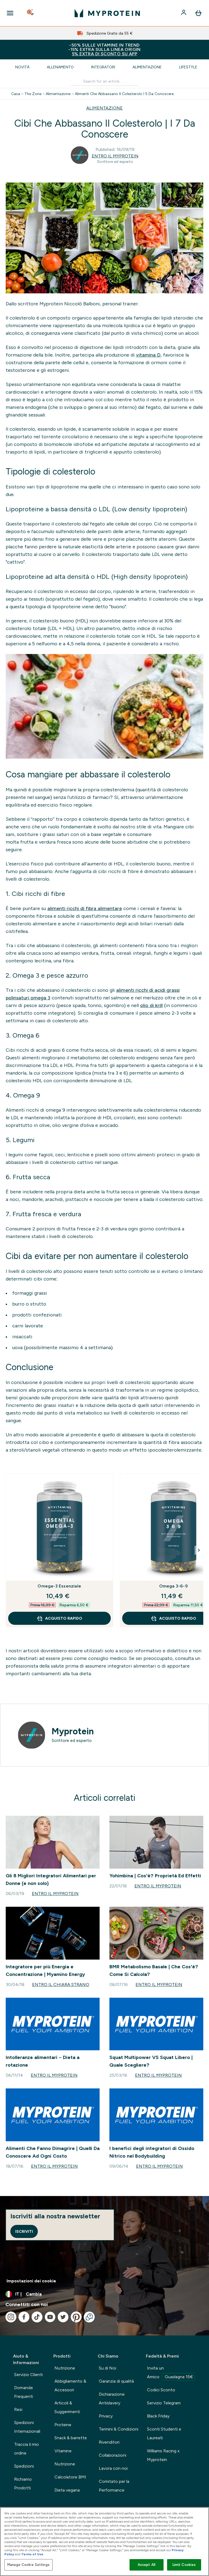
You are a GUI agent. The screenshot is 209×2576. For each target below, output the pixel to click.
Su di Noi (107, 2368)
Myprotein (73, 1731)
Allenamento (60, 67)
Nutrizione (65, 2368)
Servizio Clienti (28, 2375)
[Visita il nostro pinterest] (76, 2317)
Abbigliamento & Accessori (70, 2385)
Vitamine (63, 2451)
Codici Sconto (161, 2390)
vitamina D (148, 355)
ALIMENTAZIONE (104, 108)
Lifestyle (188, 67)
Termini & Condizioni (119, 2429)
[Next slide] (199, 1550)
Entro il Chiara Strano (61, 1985)
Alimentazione (147, 67)
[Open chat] (89, 2317)
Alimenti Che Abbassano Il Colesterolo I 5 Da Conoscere (124, 94)
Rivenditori (109, 2442)
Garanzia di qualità (116, 2381)
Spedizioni (24, 2466)
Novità (22, 67)
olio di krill (151, 1005)
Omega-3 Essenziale (59, 1586)
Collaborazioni (113, 2455)
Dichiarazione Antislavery (112, 2399)
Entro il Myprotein (115, 156)
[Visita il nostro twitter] (63, 2317)
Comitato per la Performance (114, 2486)
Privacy (106, 2416)
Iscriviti (24, 2231)
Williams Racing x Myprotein (163, 2455)
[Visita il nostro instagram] (11, 2317)
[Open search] (31, 13)
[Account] (184, 13)
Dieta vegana (67, 2490)
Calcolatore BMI (70, 2477)
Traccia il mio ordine (27, 2449)
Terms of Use (32, 2554)
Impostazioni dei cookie (31, 2281)
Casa (16, 94)
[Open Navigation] (10, 13)
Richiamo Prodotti (23, 2484)
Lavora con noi (113, 2468)
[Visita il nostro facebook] (24, 2317)
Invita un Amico (170, 2372)
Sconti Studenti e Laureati (164, 2433)
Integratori (103, 67)
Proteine (63, 2425)
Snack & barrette (71, 2438)
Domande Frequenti (24, 2392)
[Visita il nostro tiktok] (37, 2317)
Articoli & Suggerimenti (67, 2407)
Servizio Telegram (164, 2403)
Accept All (147, 2565)
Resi (18, 2409)
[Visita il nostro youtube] (50, 2317)
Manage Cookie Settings (28, 2565)
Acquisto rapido (64, 1618)
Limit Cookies (184, 2565)
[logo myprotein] (107, 13)
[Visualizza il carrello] (198, 13)
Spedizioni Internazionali (27, 2427)
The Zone (33, 94)
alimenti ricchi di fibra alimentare (85, 908)
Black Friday (158, 2416)
